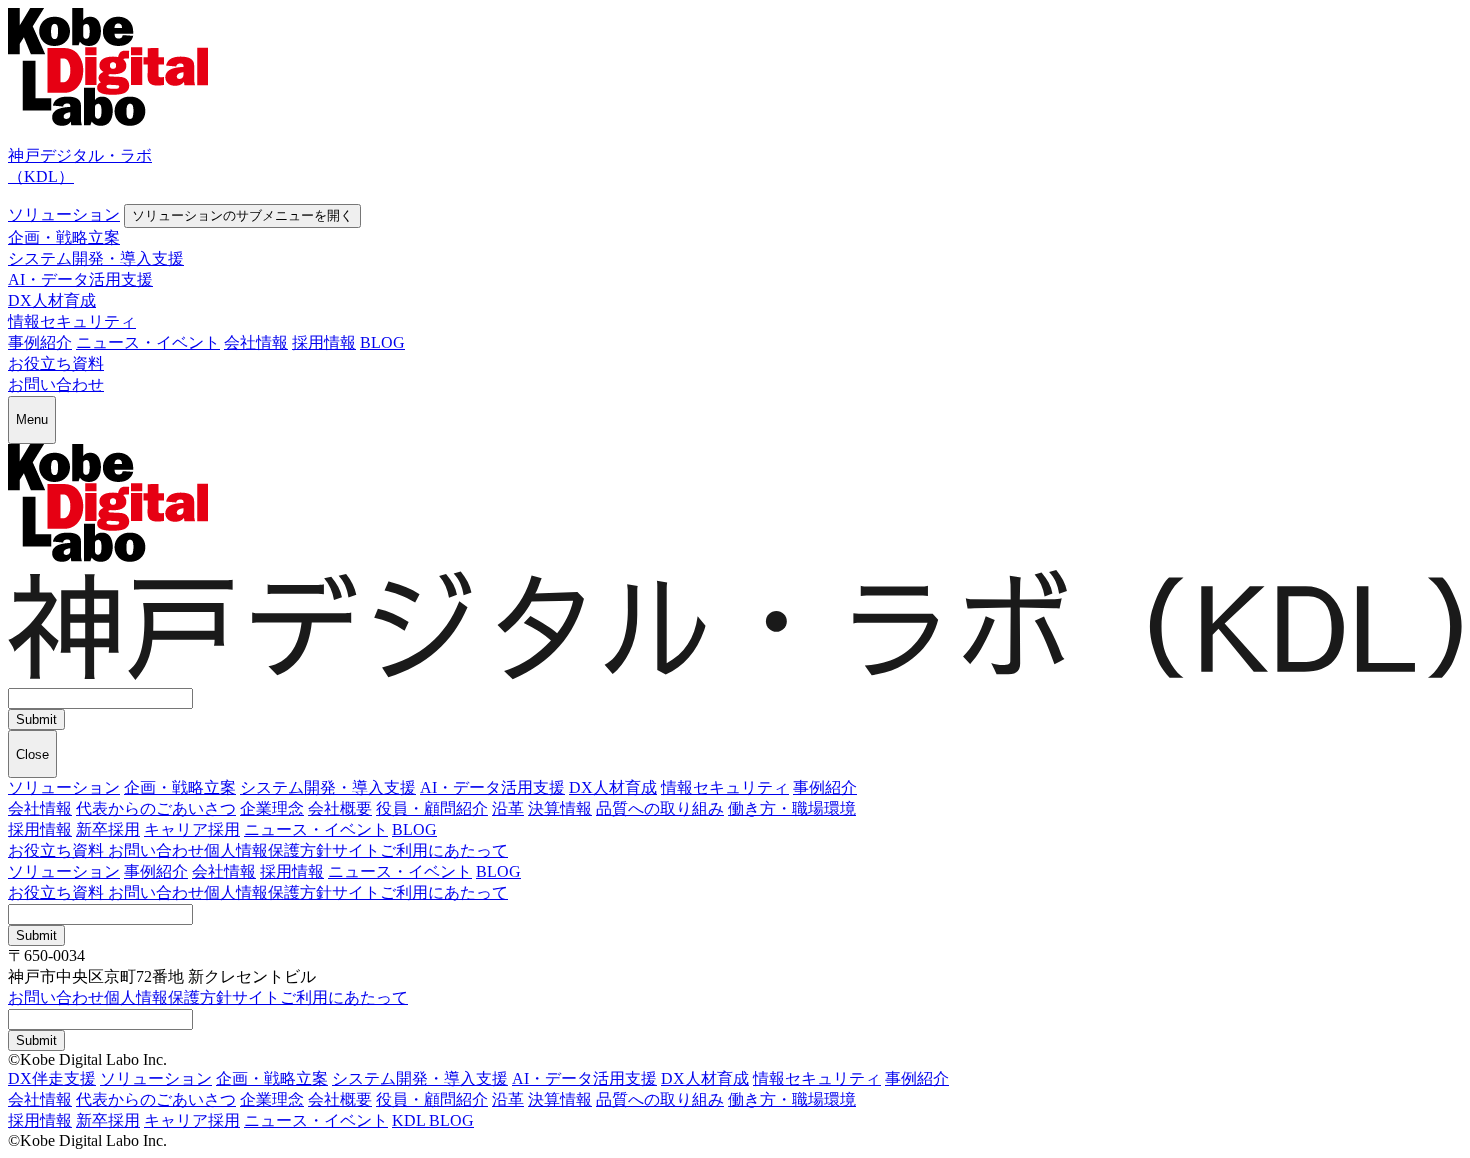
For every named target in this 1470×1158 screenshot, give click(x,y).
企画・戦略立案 (64, 237)
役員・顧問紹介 (432, 808)
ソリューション (64, 214)
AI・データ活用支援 (80, 279)
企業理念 (272, 808)
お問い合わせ (56, 384)
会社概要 (340, 808)
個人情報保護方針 (268, 850)
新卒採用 (108, 829)
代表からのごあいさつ (156, 808)
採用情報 (324, 342)
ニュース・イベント (148, 342)
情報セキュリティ (72, 321)
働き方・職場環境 (792, 808)
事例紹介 (40, 342)
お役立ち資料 (56, 363)
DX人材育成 (52, 300)
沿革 (508, 808)
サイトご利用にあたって (420, 850)
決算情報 (560, 808)
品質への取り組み (660, 808)
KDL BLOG (433, 1120)
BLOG (382, 342)
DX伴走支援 (52, 1078)
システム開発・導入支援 (96, 258)
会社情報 (256, 342)
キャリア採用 (192, 829)
